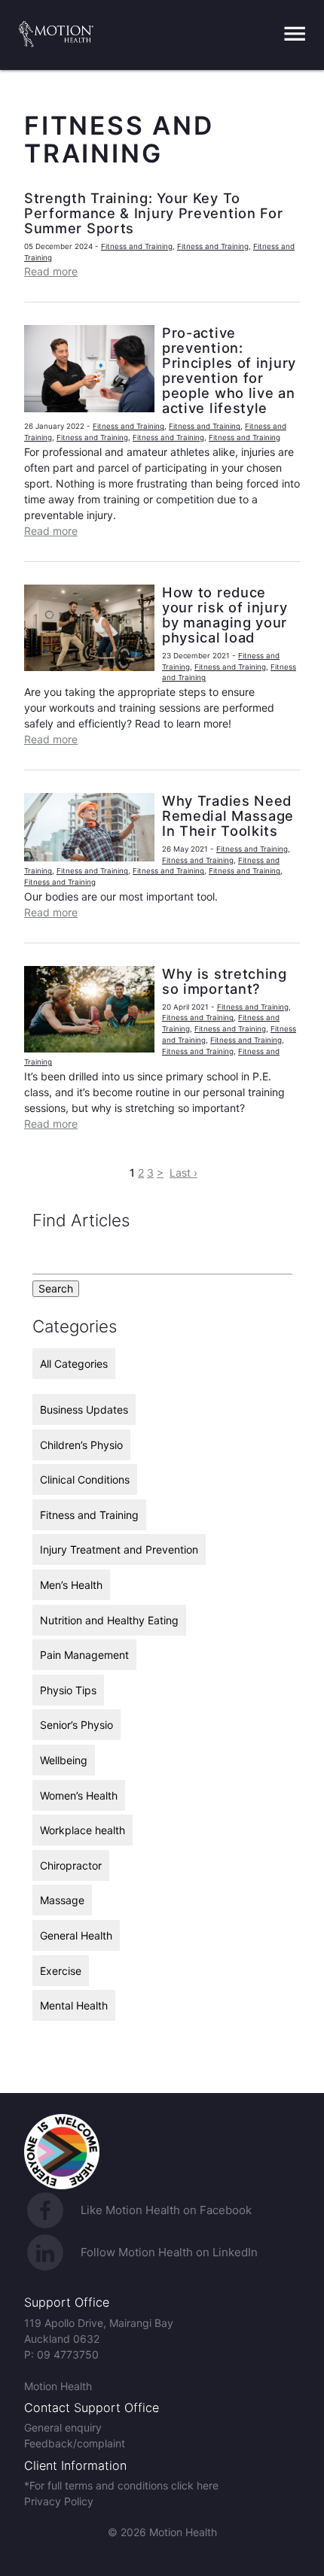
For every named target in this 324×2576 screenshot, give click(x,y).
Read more (51, 271)
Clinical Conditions (85, 1479)
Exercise (61, 1971)
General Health (76, 1935)
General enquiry (63, 2427)
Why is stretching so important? (225, 981)
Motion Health (58, 2386)
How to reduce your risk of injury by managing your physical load (225, 615)
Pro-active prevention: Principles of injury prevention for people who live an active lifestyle (229, 370)
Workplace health (83, 1830)
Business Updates (84, 1410)
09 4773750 (68, 2354)
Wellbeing (64, 1760)
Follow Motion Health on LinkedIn (169, 2252)
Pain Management (84, 1655)
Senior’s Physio (76, 1725)
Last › (183, 1173)
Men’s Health (71, 1585)
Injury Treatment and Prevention (119, 1549)
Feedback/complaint (75, 2443)
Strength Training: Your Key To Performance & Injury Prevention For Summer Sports (154, 213)
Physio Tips (68, 1690)
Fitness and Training (137, 246)
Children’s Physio (81, 1445)
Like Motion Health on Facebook (166, 2210)
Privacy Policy (59, 2501)
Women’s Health (79, 1795)
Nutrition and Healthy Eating (109, 1620)
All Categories (74, 1364)
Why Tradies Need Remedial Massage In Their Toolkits (228, 816)
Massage (62, 1900)
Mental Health (74, 2005)
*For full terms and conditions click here (121, 2485)
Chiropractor (71, 1865)
